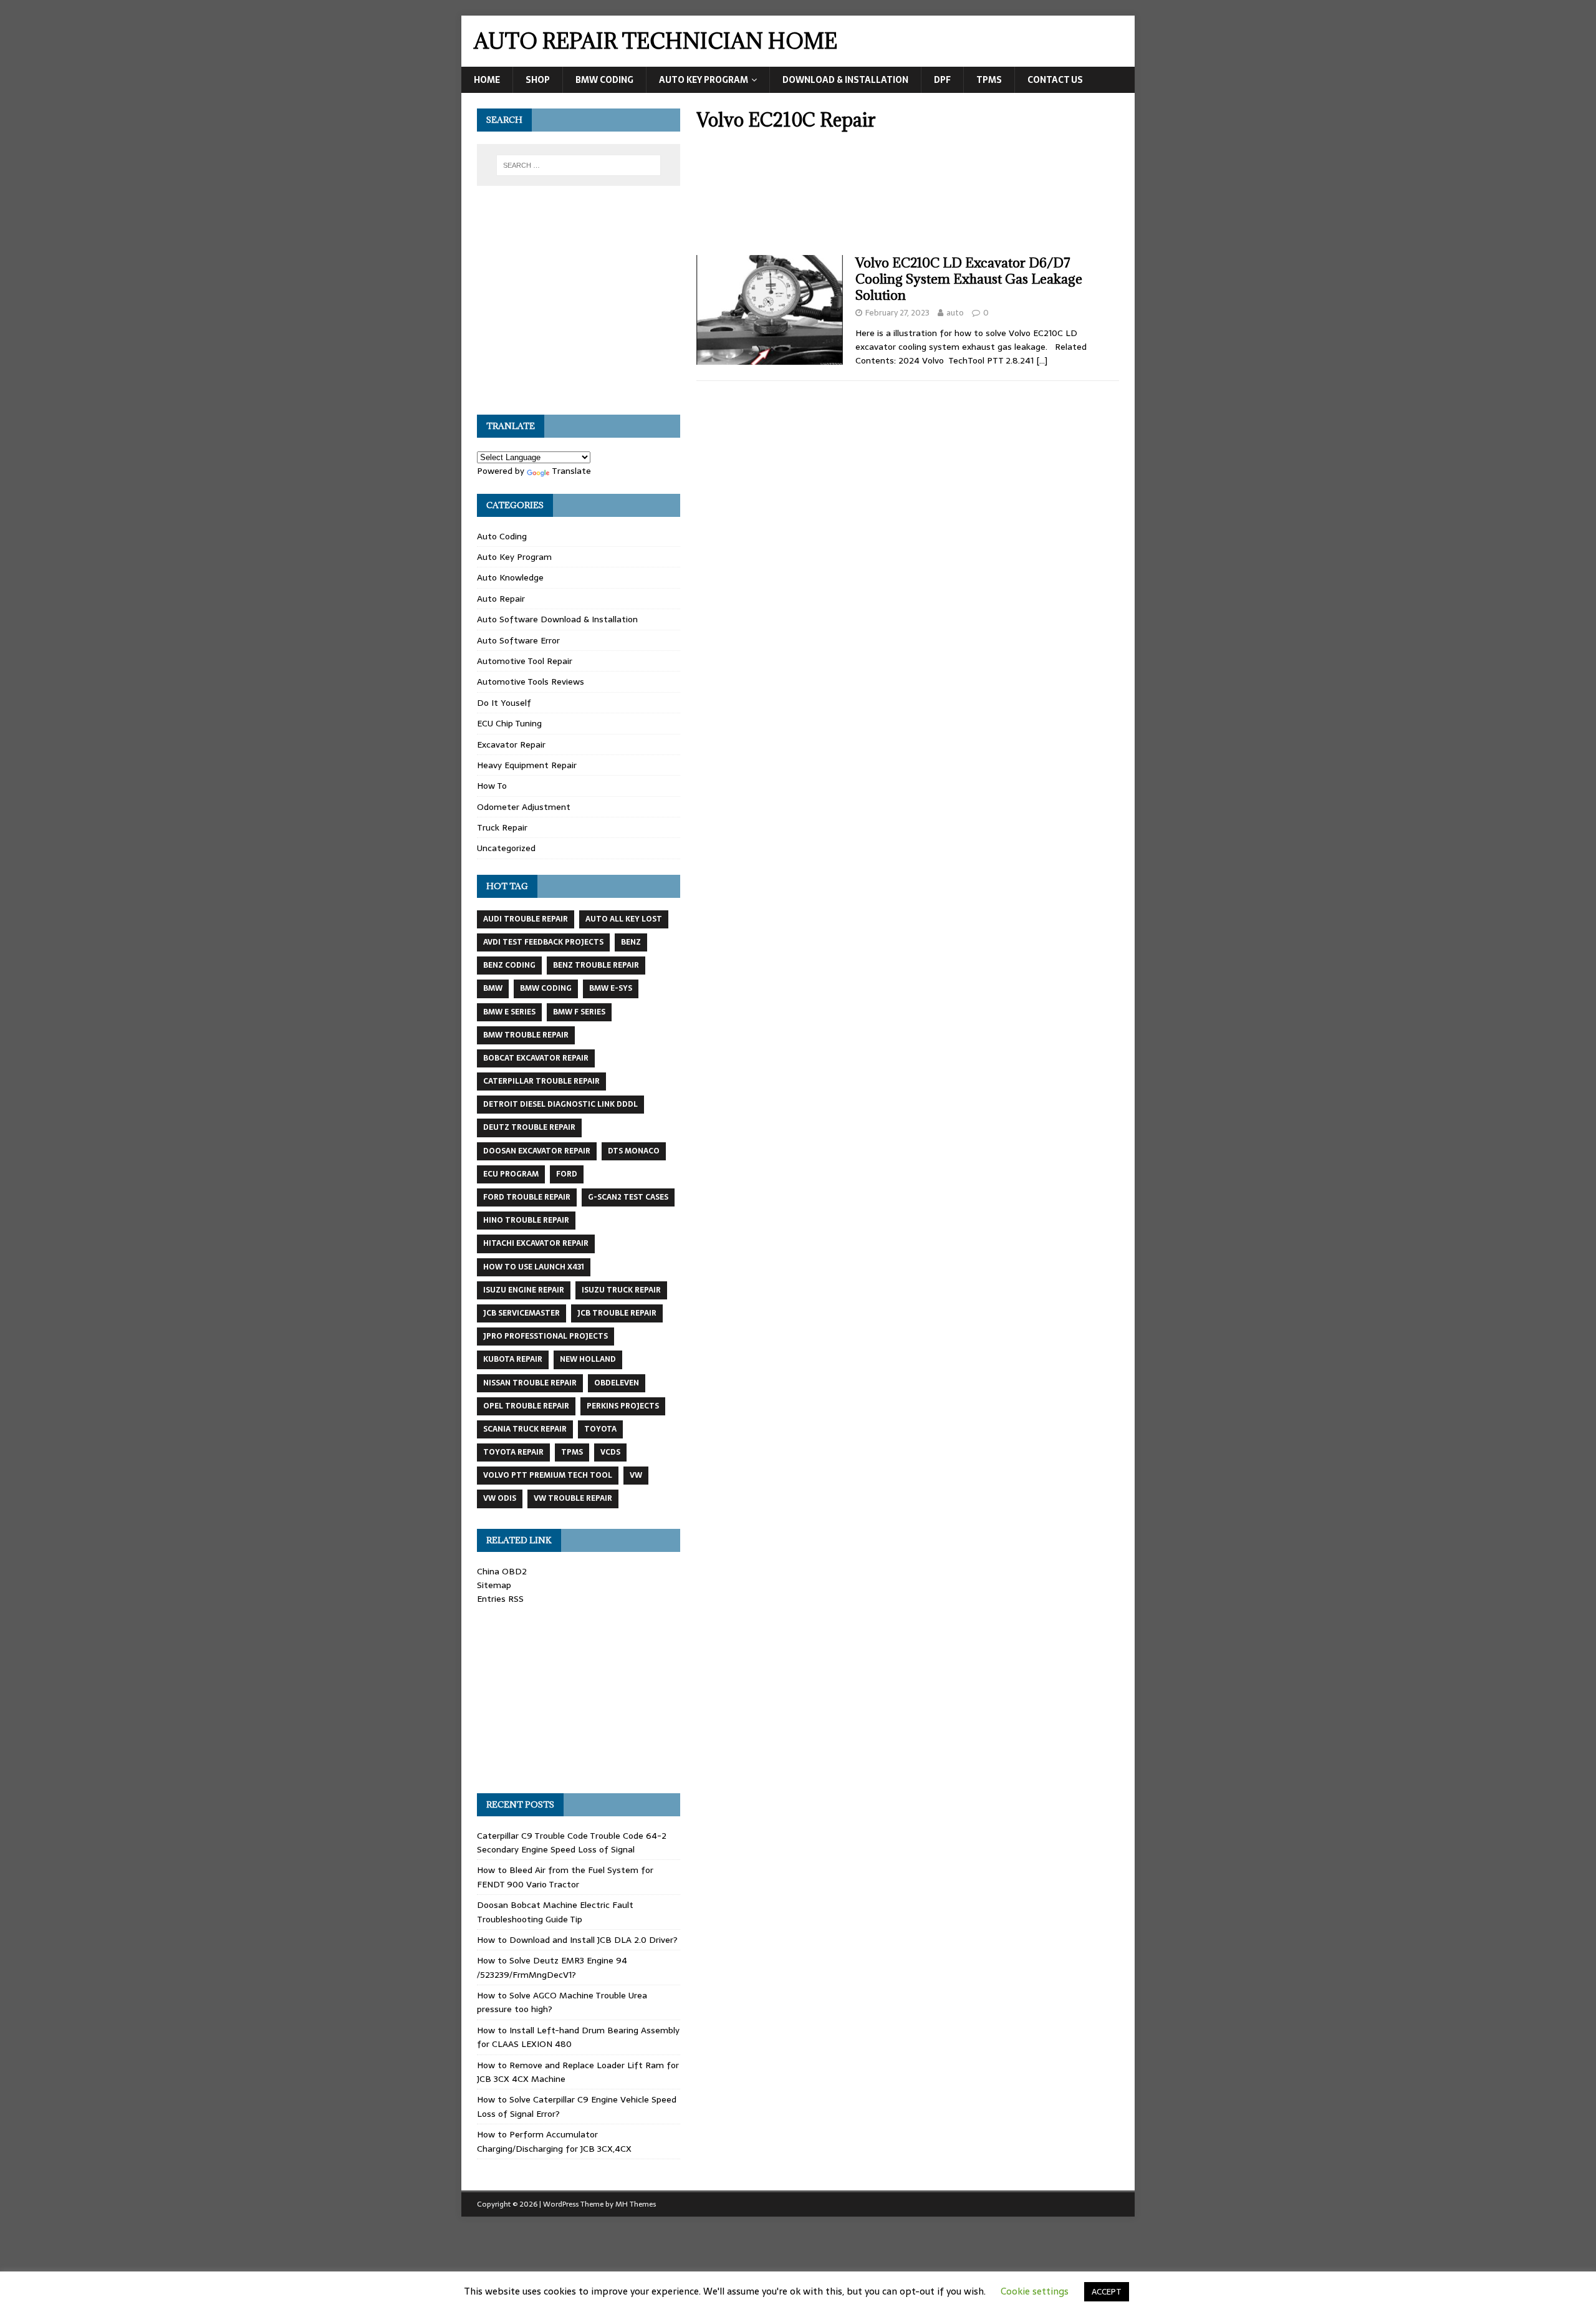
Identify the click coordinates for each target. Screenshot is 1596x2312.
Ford (567, 1174)
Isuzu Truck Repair (621, 1290)
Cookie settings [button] (1035, 2291)
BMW (493, 988)
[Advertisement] (908, 197)
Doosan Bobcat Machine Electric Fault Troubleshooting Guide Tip (555, 1912)
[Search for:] (579, 165)
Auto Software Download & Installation (557, 619)
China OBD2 (502, 1571)
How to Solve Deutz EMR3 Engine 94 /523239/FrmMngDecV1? (552, 1967)
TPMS (989, 80)
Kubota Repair (513, 1359)
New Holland (588, 1359)
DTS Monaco (634, 1151)
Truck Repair (502, 827)
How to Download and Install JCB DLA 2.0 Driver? (577, 1940)
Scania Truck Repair (525, 1429)
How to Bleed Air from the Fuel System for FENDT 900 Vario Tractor (565, 1877)
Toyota (600, 1429)
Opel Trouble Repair (526, 1406)
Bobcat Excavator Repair (536, 1058)
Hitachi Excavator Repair (536, 1243)
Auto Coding (502, 536)
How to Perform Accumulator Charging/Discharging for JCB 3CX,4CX (554, 2141)
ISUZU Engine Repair (524, 1290)
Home (487, 80)
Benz (631, 942)
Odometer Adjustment (524, 807)
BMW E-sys (611, 988)
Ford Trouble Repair (527, 1197)
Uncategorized (506, 848)
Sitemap (494, 1585)
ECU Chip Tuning (509, 723)
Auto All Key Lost (624, 919)
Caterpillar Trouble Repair (541, 1081)
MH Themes (636, 2204)
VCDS (610, 1452)
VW (636, 1475)
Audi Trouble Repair (526, 919)
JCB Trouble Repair (617, 1313)
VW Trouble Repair (573, 1498)
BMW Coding (604, 80)
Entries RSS (500, 1599)
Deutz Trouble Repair (529, 1127)
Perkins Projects (623, 1406)
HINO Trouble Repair (526, 1220)
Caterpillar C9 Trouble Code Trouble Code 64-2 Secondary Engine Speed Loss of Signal (572, 1842)
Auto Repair (501, 599)
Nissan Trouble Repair (530, 1383)
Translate (571, 471)
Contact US (1055, 80)
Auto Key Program (704, 80)
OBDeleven (617, 1383)
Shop (538, 80)
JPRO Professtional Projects (546, 1336)
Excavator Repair (511, 744)
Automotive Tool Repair (525, 661)
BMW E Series (509, 1012)
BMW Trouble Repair (526, 1035)
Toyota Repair (513, 1452)
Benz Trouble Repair (596, 965)
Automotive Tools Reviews (531, 682)
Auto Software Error (518, 640)
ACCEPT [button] (1107, 2292)
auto (955, 313)
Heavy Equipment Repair (527, 765)
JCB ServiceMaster (522, 1313)
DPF (942, 80)
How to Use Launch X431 (534, 1267)
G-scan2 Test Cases (628, 1197)
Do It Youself (504, 703)
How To (492, 786)
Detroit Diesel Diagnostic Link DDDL (560, 1104)
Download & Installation (845, 80)
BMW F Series (579, 1012)
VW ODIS (500, 1498)
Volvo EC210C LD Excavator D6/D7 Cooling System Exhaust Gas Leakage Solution (969, 279)
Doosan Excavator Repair (537, 1151)
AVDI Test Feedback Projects (543, 942)
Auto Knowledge (510, 577)
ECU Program (511, 1174)
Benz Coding (509, 965)
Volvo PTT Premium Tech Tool (548, 1475)
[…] (1042, 360)
